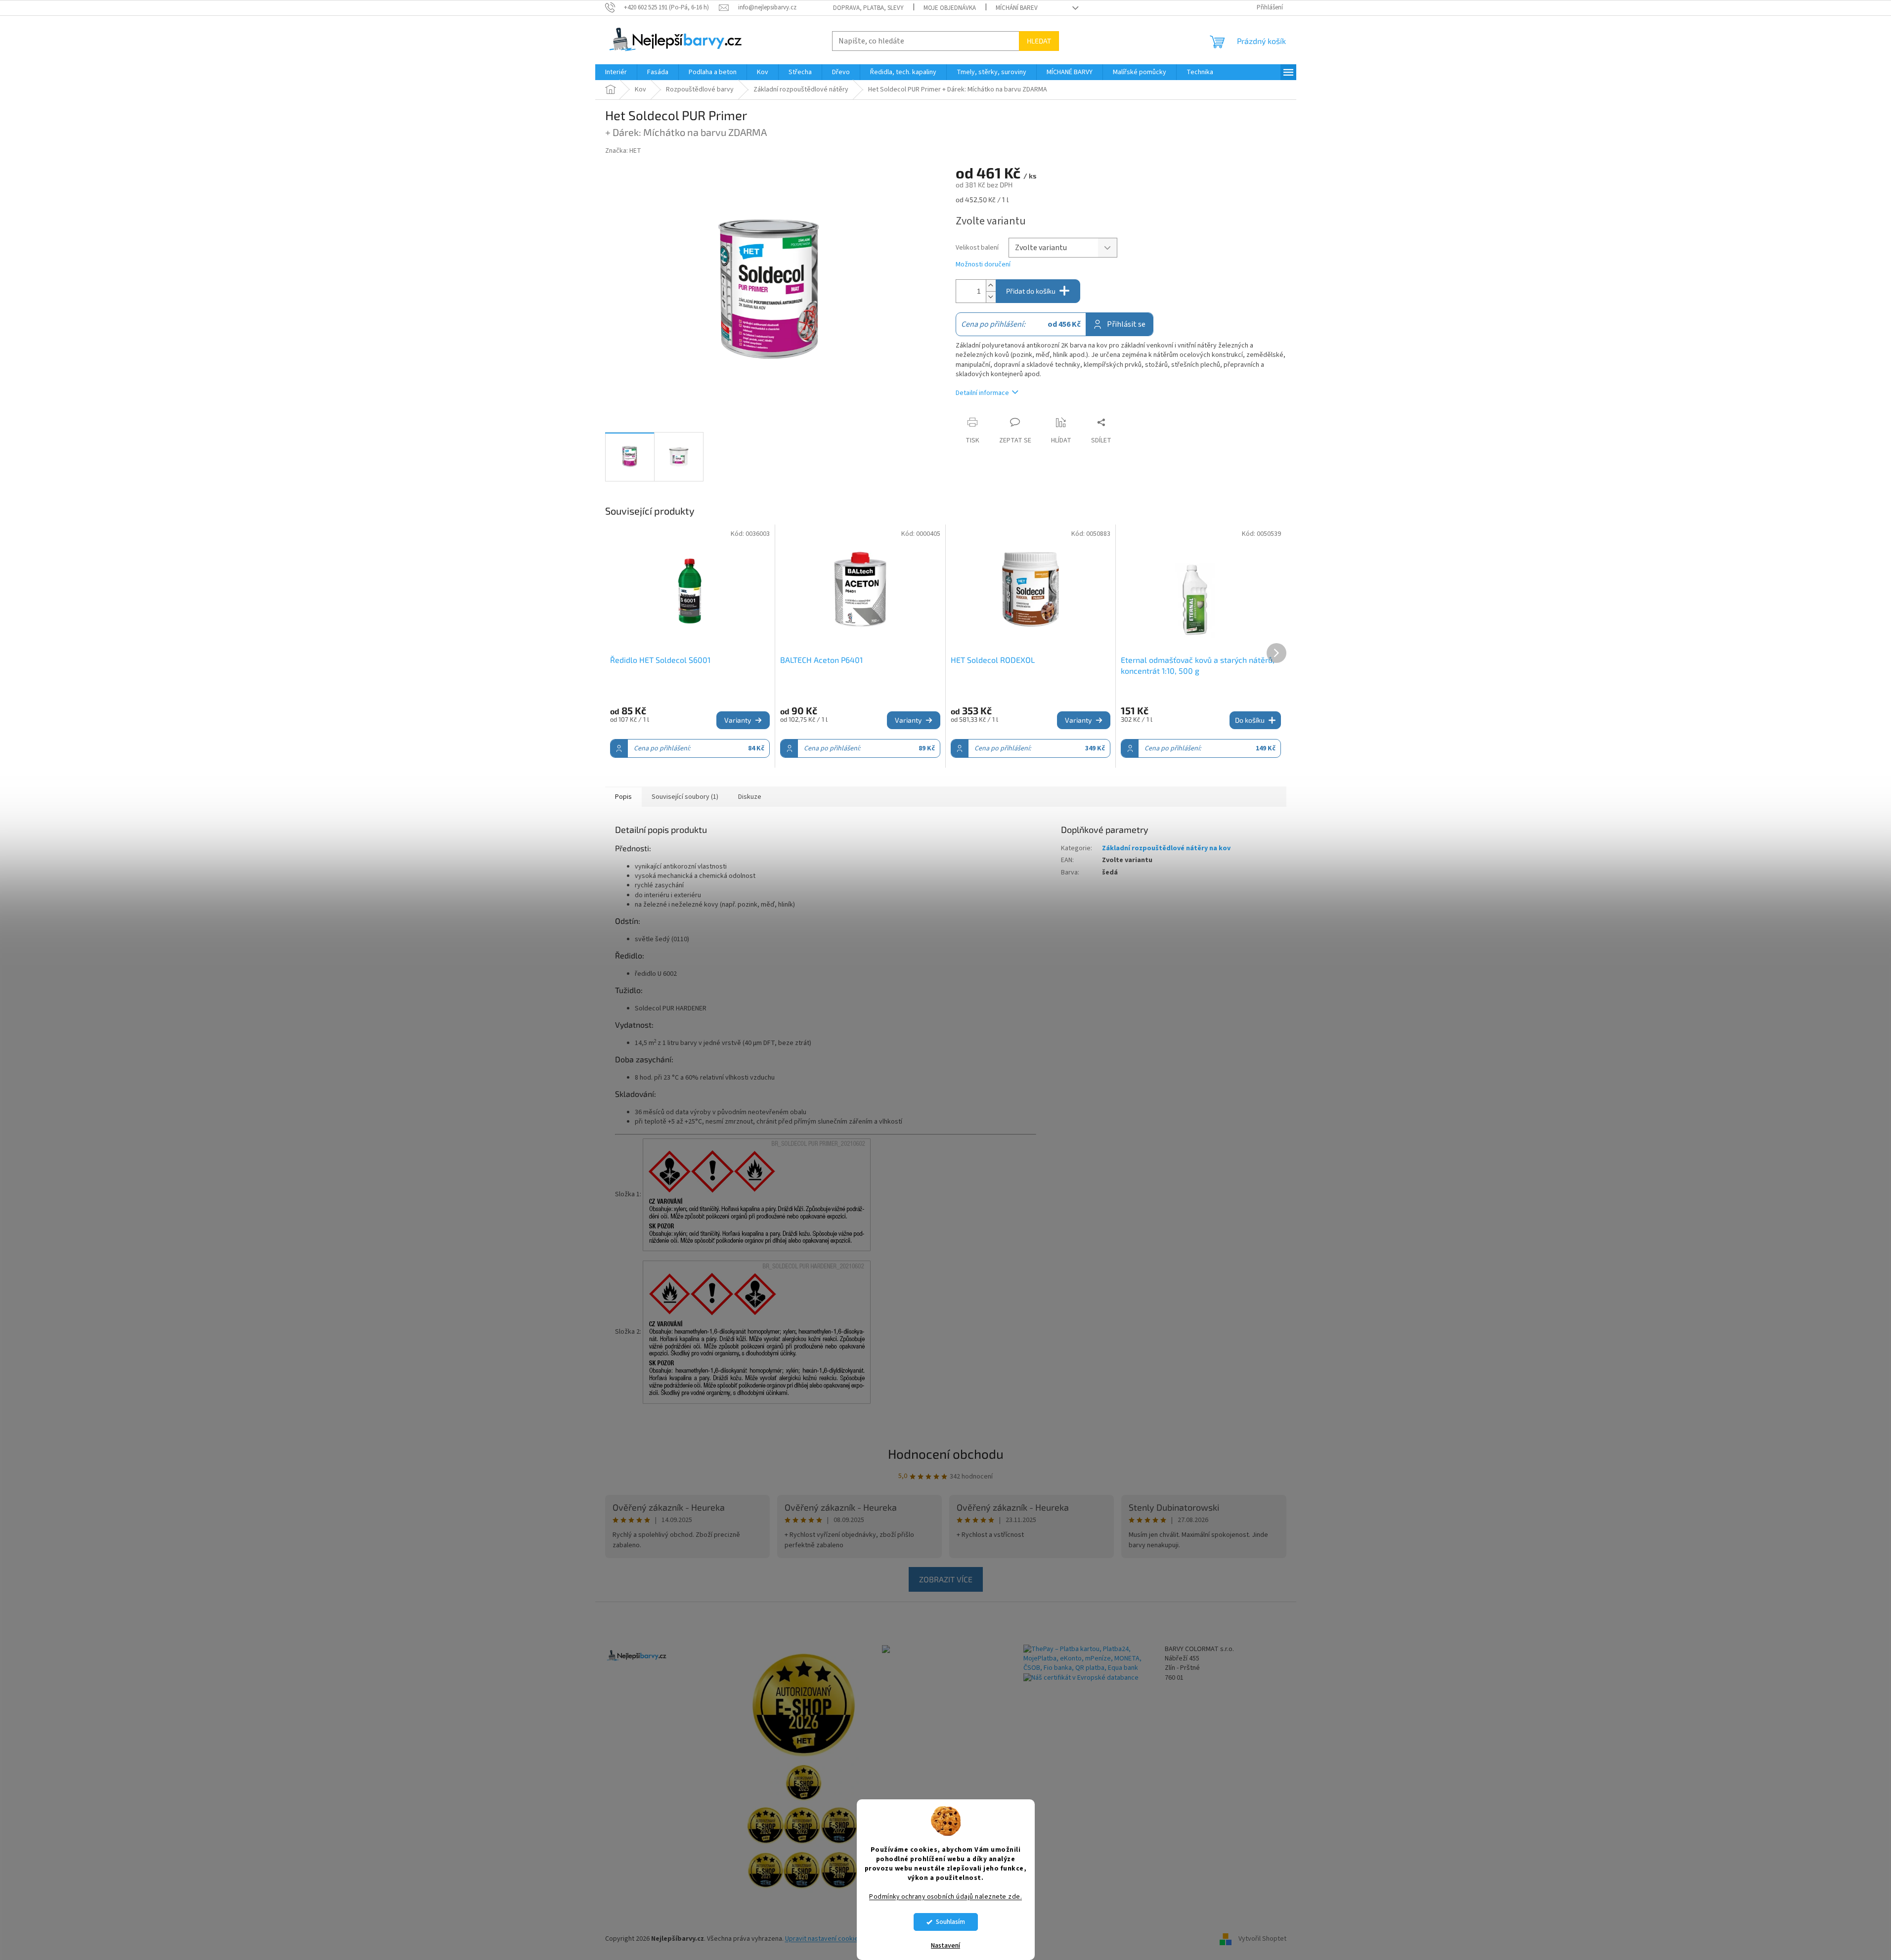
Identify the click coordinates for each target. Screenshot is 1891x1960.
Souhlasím (950, 1922)
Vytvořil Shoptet (1262, 1939)
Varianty (738, 720)
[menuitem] (616, 72)
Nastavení (945, 1946)
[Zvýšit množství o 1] (991, 285)
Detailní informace (982, 393)
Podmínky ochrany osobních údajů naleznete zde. (945, 1896)
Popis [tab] (623, 797)
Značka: (623, 151)
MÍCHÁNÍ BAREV (1017, 8)
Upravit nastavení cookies (823, 1939)
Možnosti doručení (983, 265)
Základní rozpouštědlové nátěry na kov (1166, 848)
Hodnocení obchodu (946, 1454)
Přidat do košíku (1031, 291)
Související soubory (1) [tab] (685, 797)
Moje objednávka (950, 8)
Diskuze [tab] (750, 797)
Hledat (1039, 41)
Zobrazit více (946, 1579)
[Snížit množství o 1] (991, 297)
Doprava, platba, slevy (868, 8)
